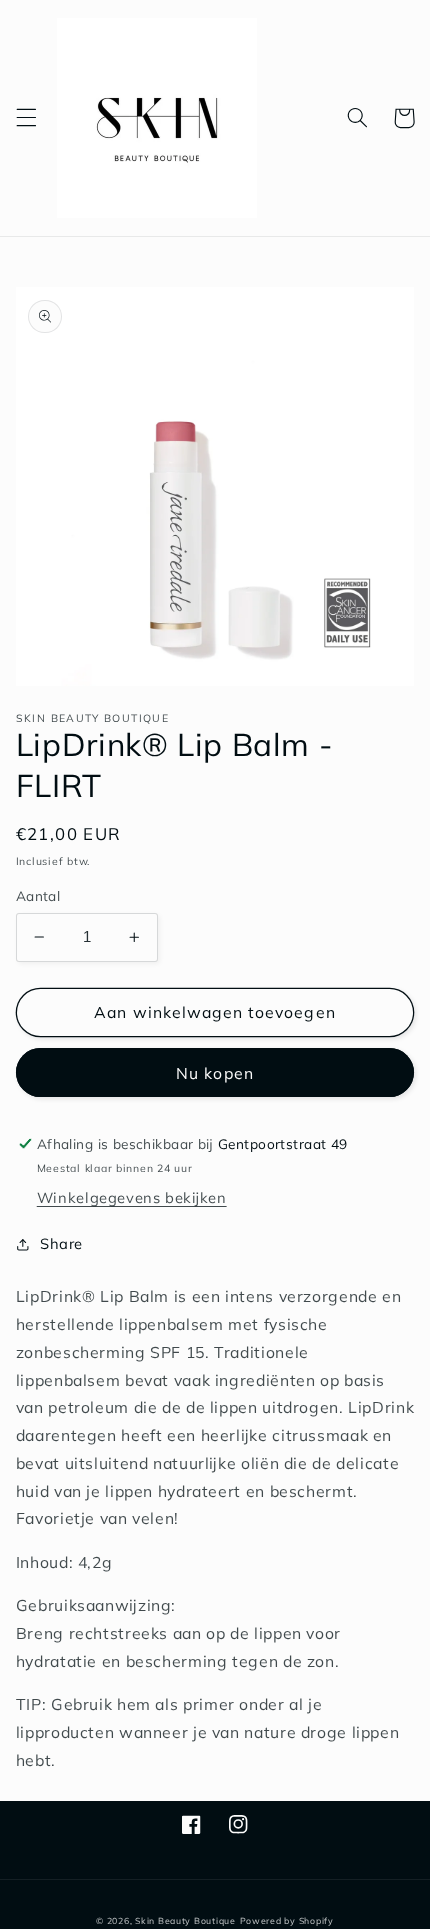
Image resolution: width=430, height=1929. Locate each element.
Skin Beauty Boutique (185, 1920)
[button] (26, 118)
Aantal (38, 895)
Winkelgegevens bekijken (132, 1197)
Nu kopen (214, 1073)
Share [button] (61, 1243)
